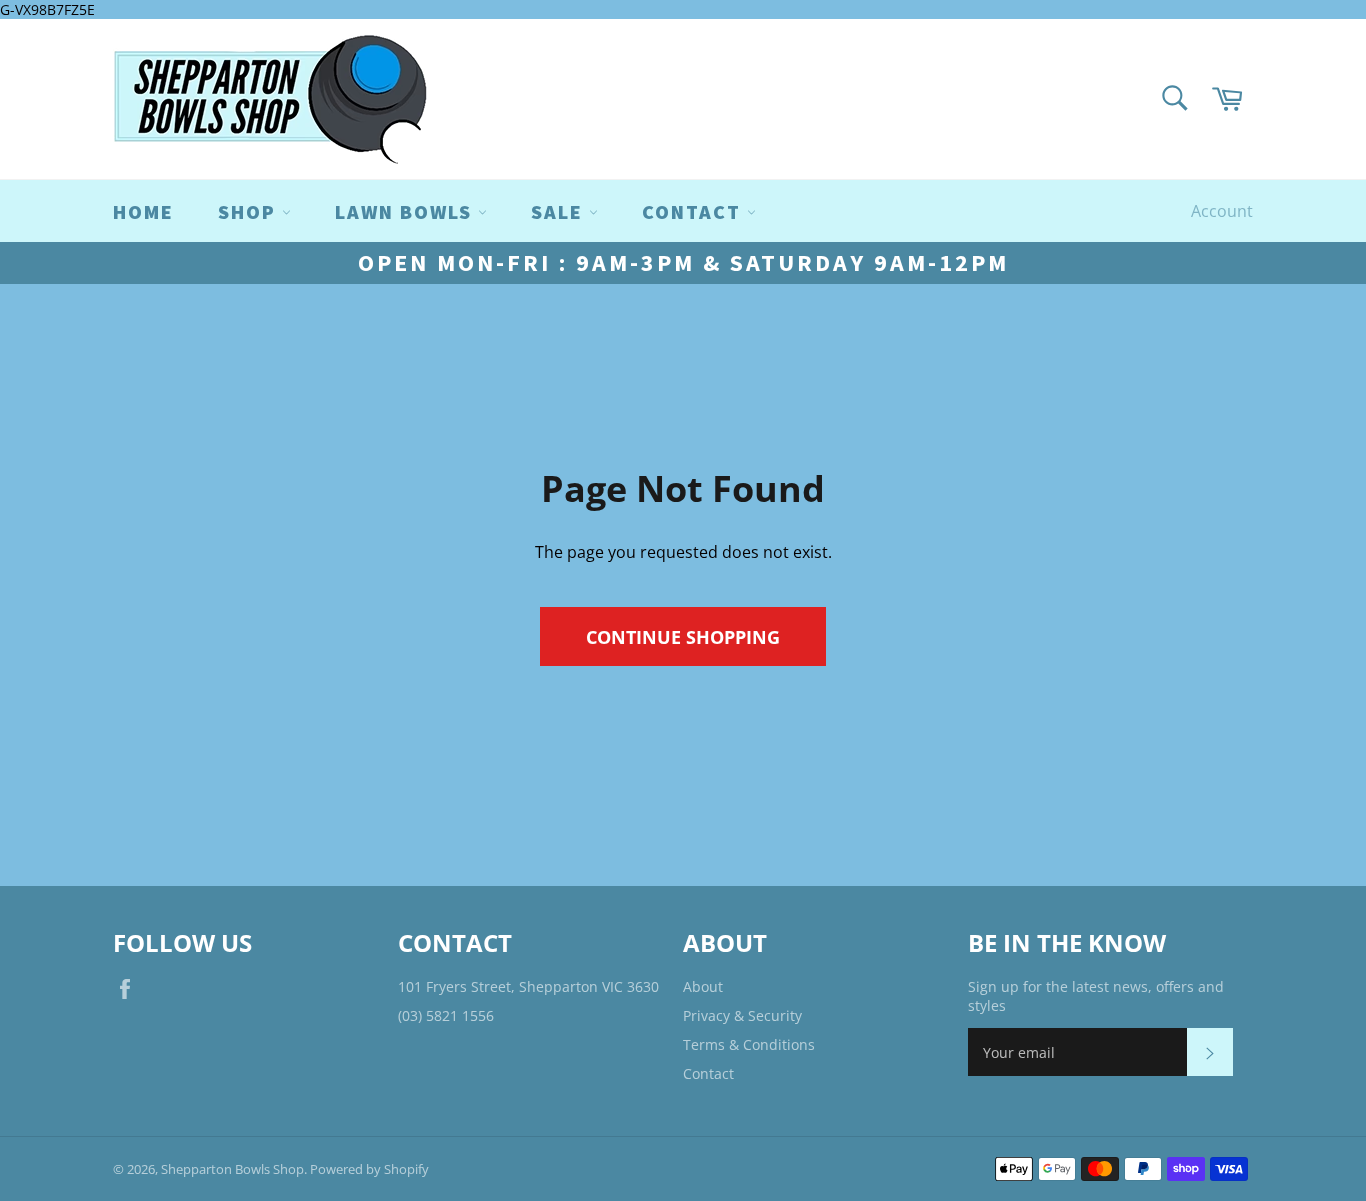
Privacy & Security (742, 1015)
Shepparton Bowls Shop (232, 1169)
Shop (250, 211)
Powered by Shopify (369, 1169)
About (703, 986)
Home (143, 211)
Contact (708, 1073)
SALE (560, 211)
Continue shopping (683, 636)
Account (1222, 211)
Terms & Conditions (749, 1044)
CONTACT (694, 211)
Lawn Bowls (406, 211)
